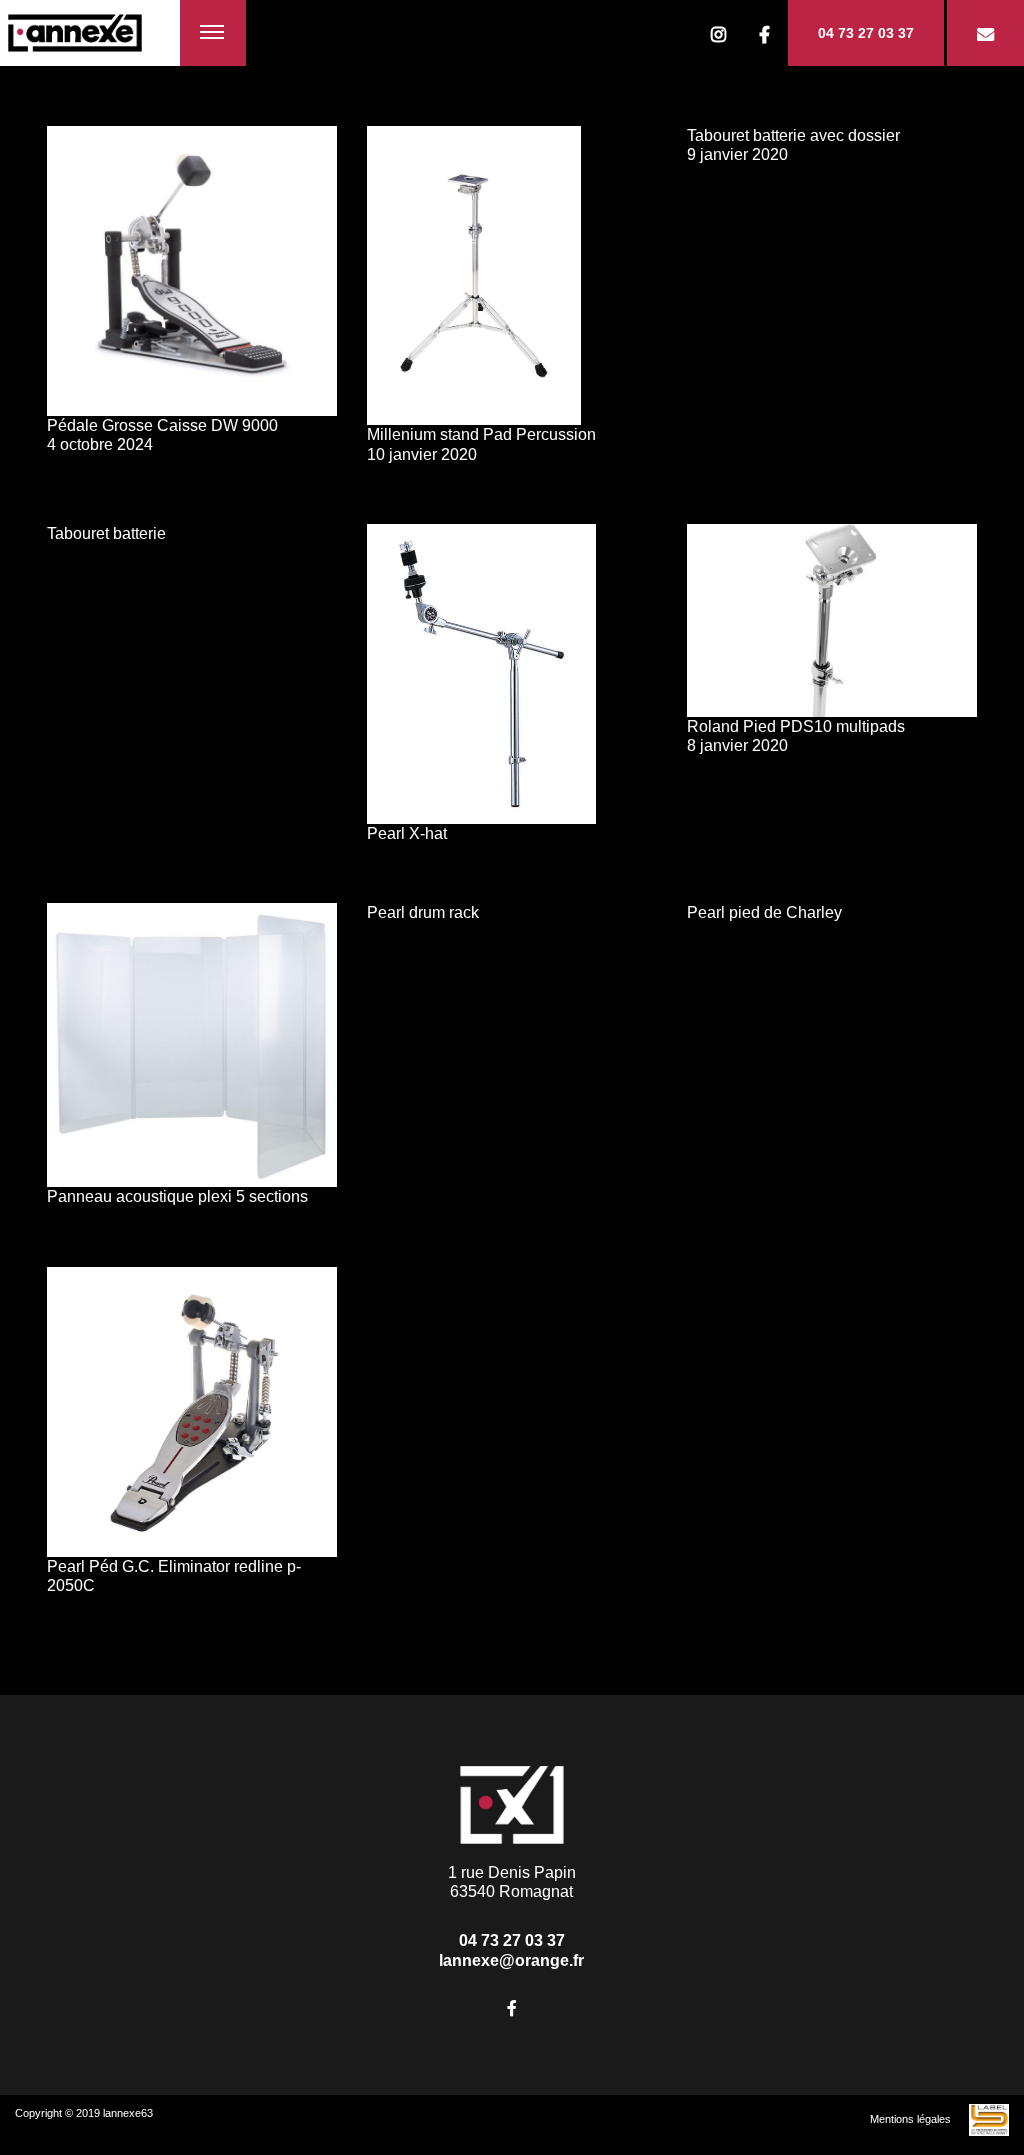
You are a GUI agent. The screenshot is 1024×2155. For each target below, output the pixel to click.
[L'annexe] (90, 33)
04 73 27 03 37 (866, 33)
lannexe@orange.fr (511, 1960)
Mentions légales (910, 2119)
